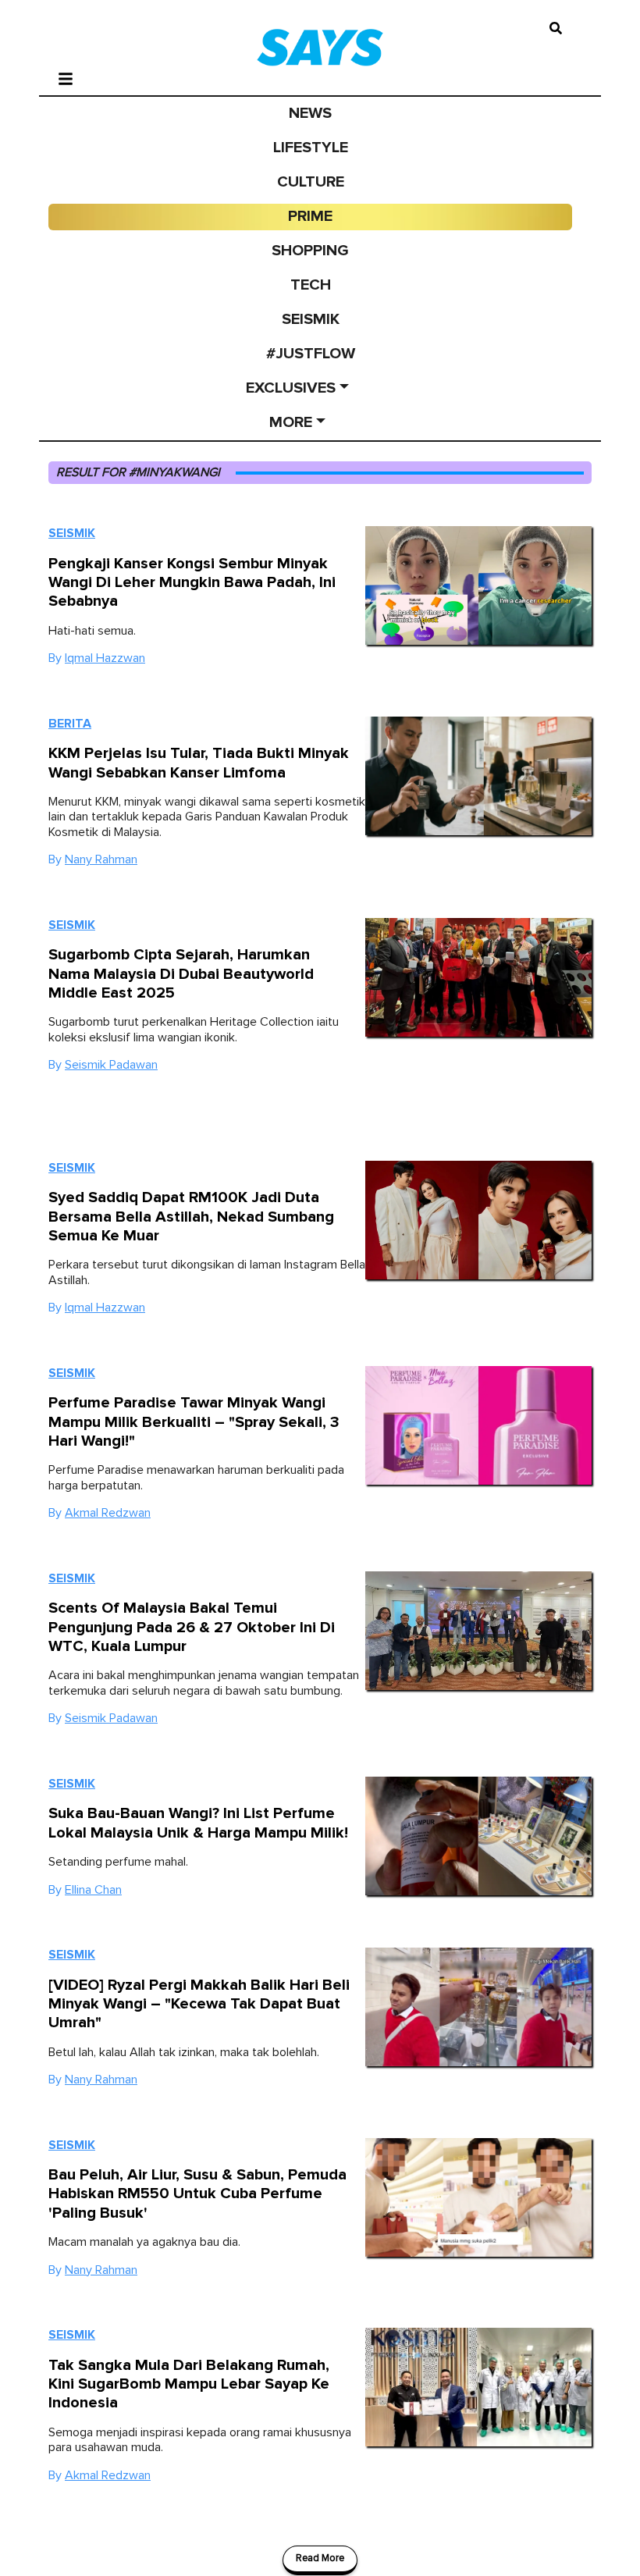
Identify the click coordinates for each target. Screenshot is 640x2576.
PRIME (310, 216)
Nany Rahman (101, 859)
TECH (311, 285)
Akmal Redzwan (108, 1513)
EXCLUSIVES (291, 388)
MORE (291, 422)
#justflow (311, 354)
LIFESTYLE (311, 148)
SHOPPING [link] (310, 251)
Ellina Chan (93, 1890)
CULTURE (311, 182)
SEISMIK (311, 319)
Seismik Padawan (111, 1065)
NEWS (310, 113)
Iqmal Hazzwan (105, 658)
